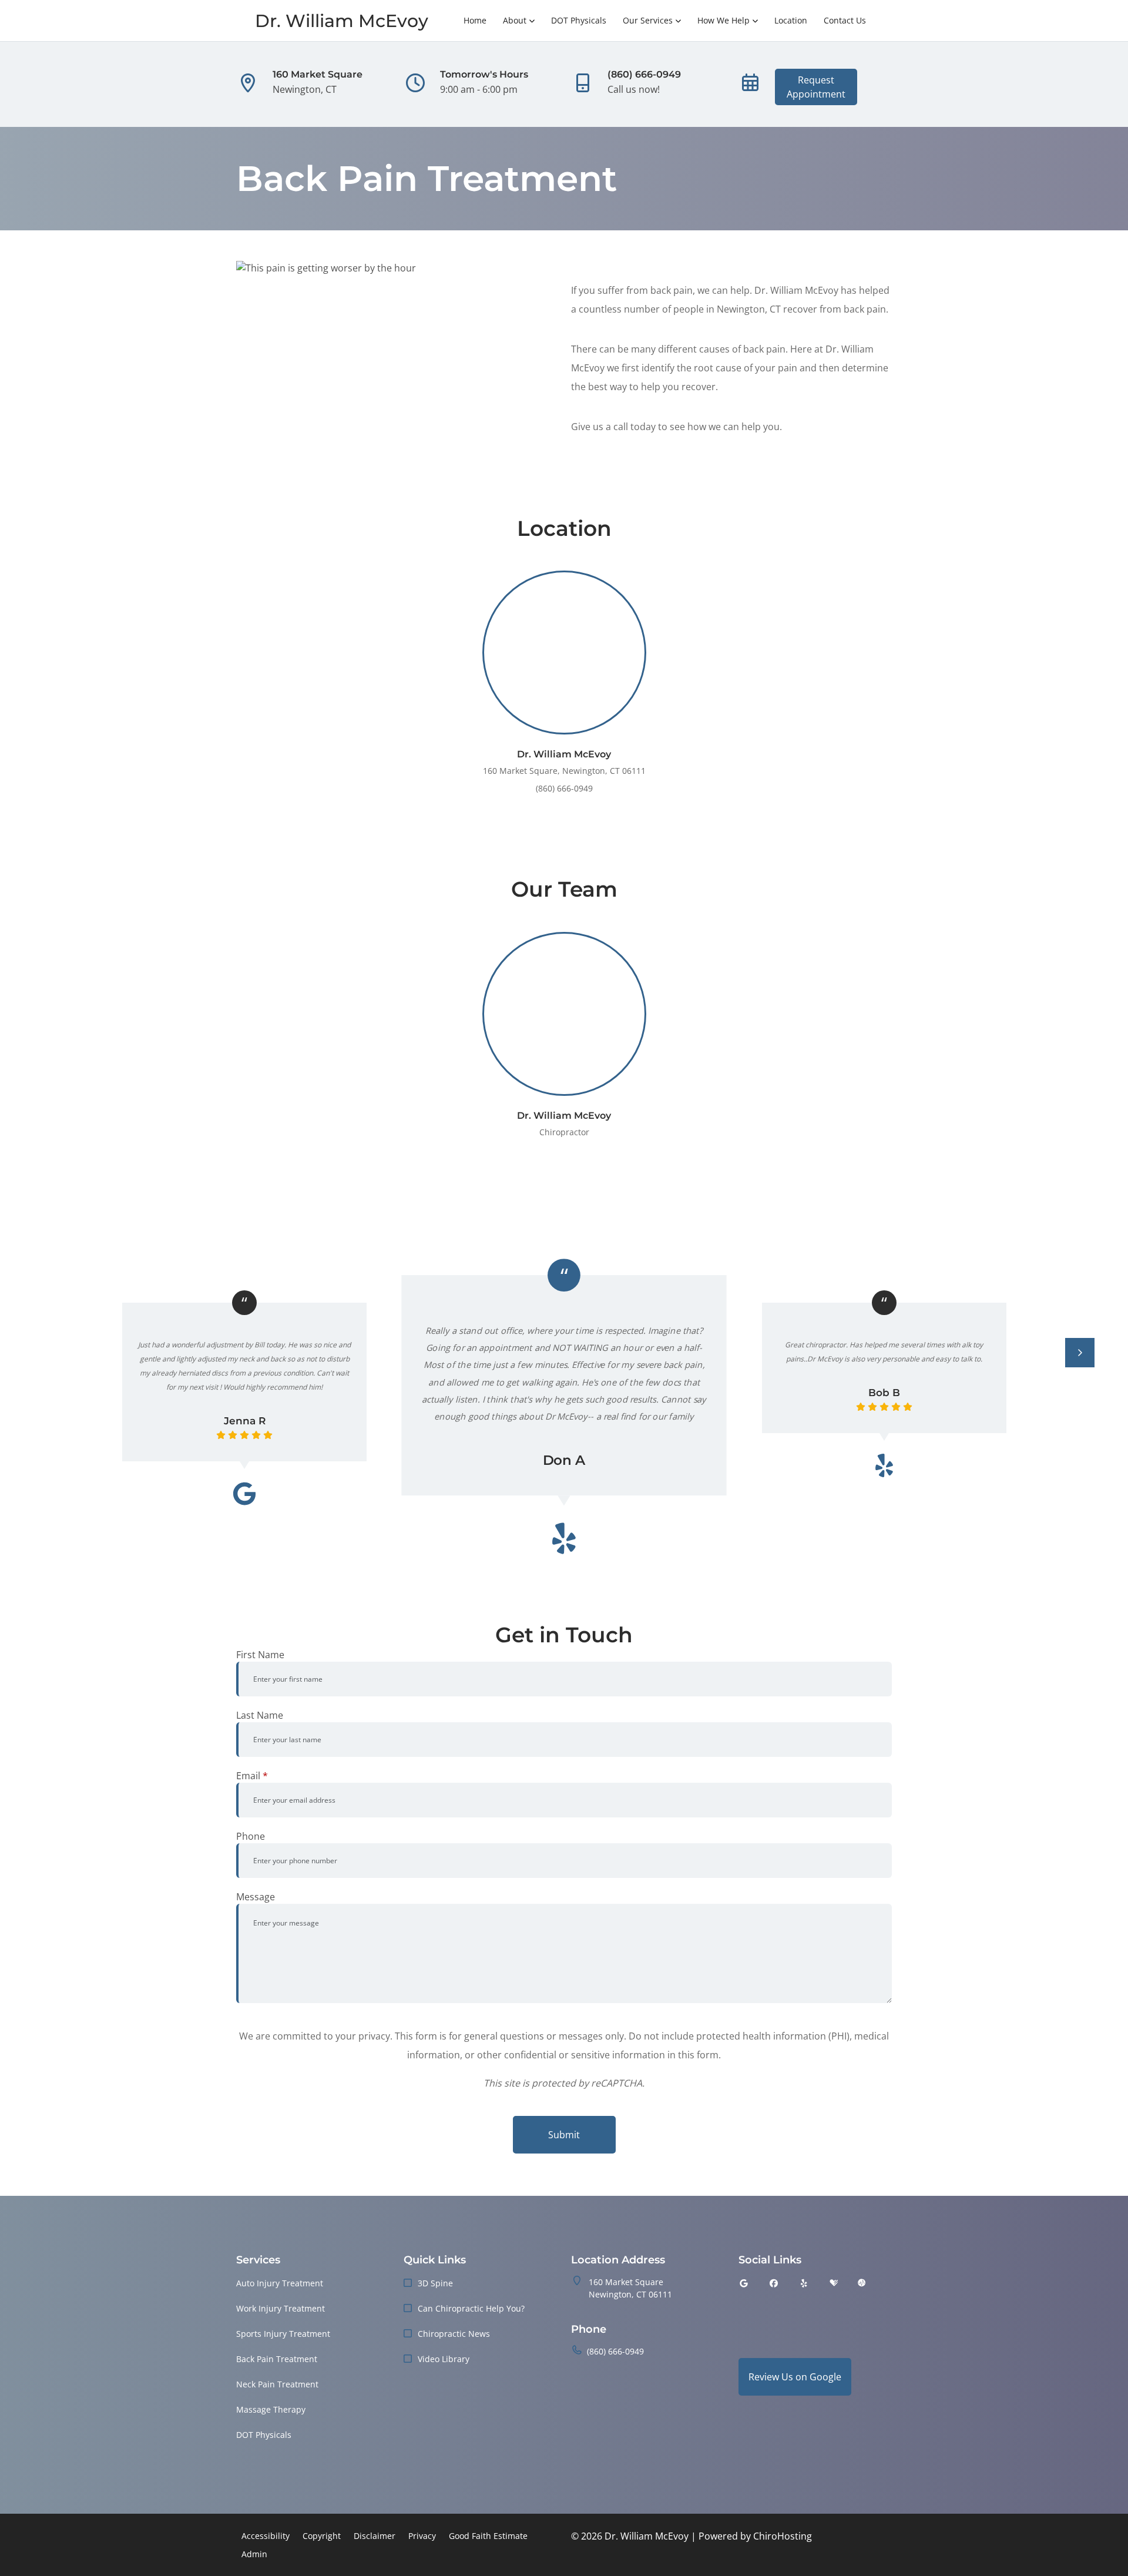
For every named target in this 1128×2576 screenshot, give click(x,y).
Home (475, 20)
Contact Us (845, 20)
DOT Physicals (579, 20)
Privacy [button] (422, 2536)
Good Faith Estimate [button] (488, 2536)
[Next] (1080, 1353)
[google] (744, 2283)
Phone (251, 1836)
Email (252, 1776)
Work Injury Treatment (281, 2308)
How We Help (724, 20)
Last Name (260, 1715)
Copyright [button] (322, 2536)
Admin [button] (254, 2554)
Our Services (648, 20)
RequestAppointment (816, 87)
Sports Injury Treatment (283, 2334)
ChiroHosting (783, 2536)
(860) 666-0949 (615, 2351)
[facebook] (774, 2283)
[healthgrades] (834, 2283)
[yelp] (804, 2283)
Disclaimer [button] (375, 2536)
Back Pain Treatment (277, 2359)
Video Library (444, 2359)
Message (256, 1897)
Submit (564, 2135)
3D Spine (435, 2283)
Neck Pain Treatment (277, 2384)
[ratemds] (862, 2283)
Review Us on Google (795, 2377)
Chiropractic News (454, 2334)
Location (791, 20)
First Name (260, 1655)
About (515, 20)
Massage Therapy (271, 2409)
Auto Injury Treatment (280, 2283)
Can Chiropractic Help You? (471, 2308)
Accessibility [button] (266, 2536)
